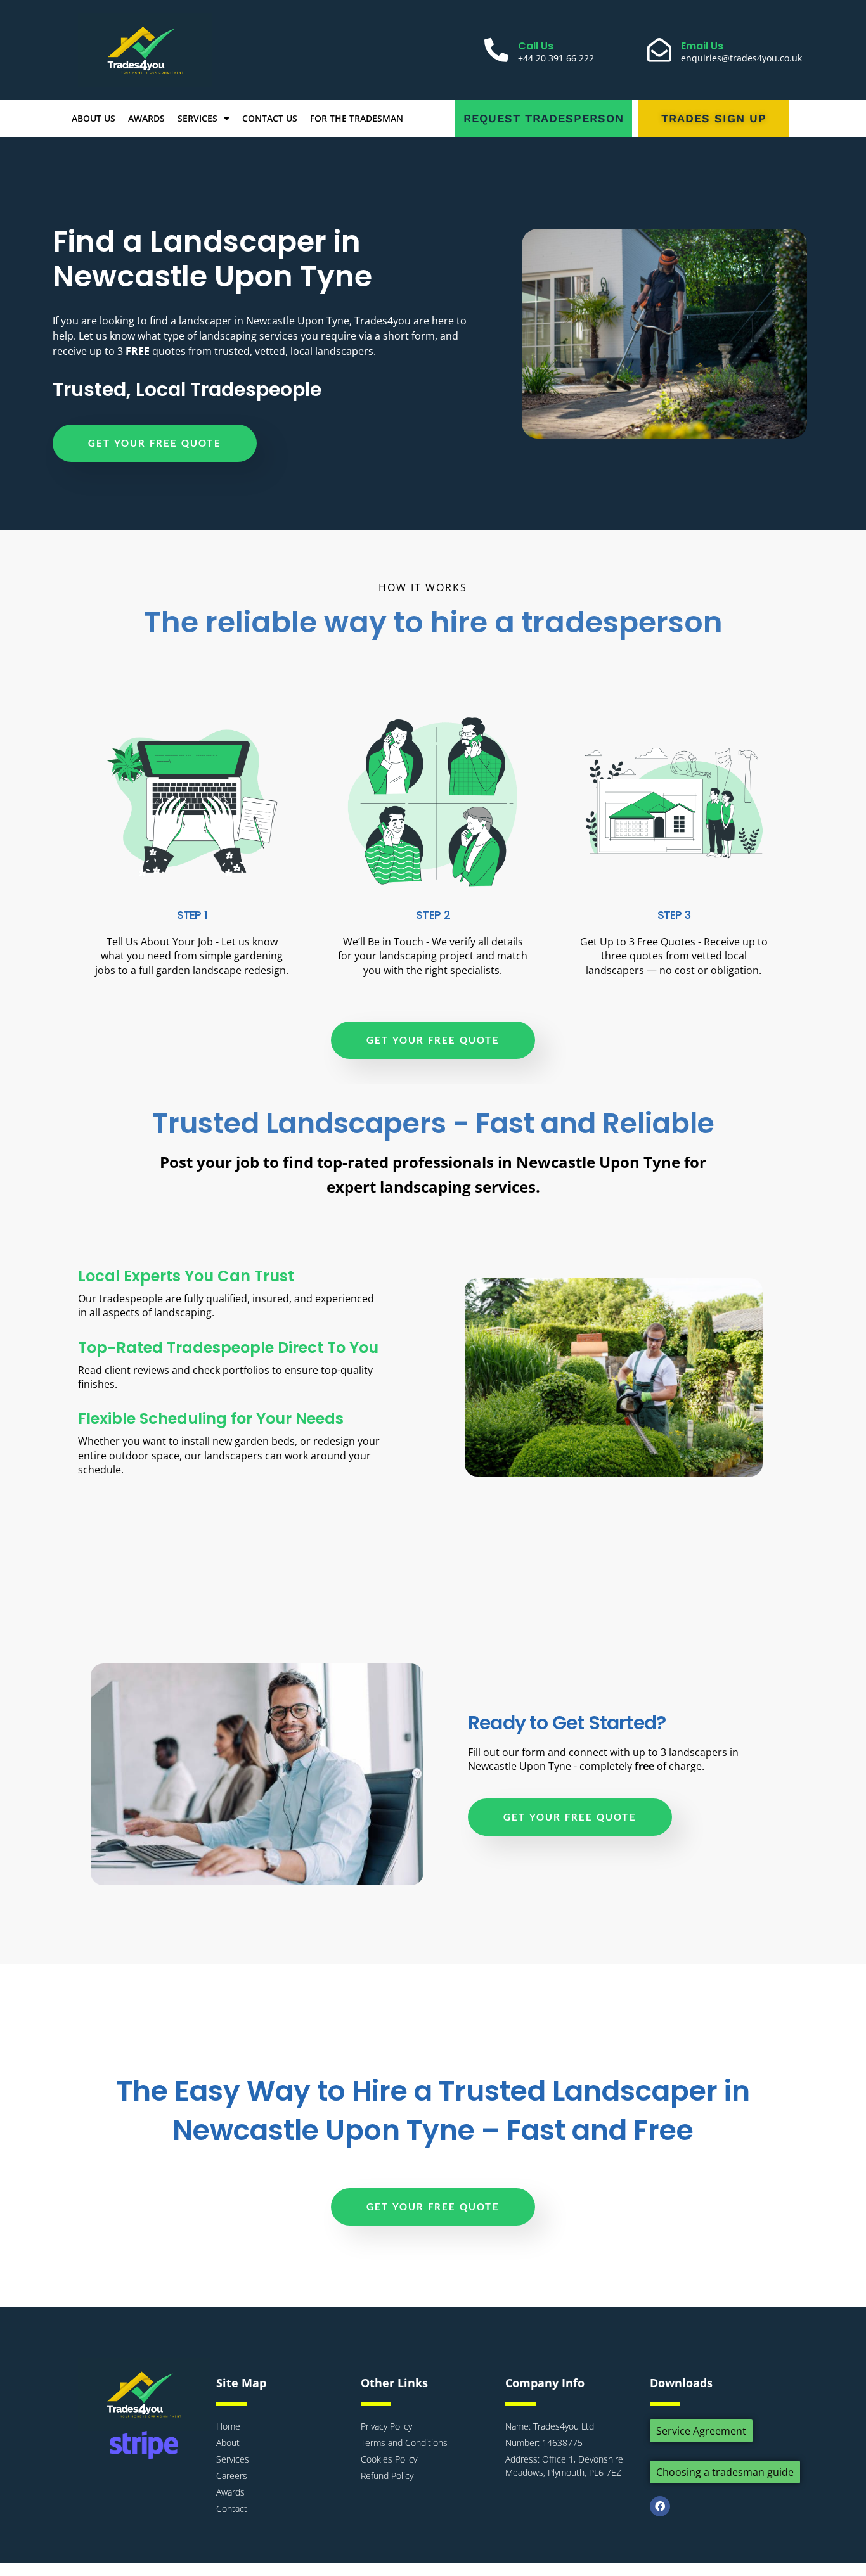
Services (197, 118)
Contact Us (270, 118)
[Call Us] (496, 50)
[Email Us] (659, 50)
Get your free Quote (155, 443)
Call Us (536, 46)
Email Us (702, 46)
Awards (146, 118)
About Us (94, 118)
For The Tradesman (357, 118)
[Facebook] (660, 2506)
